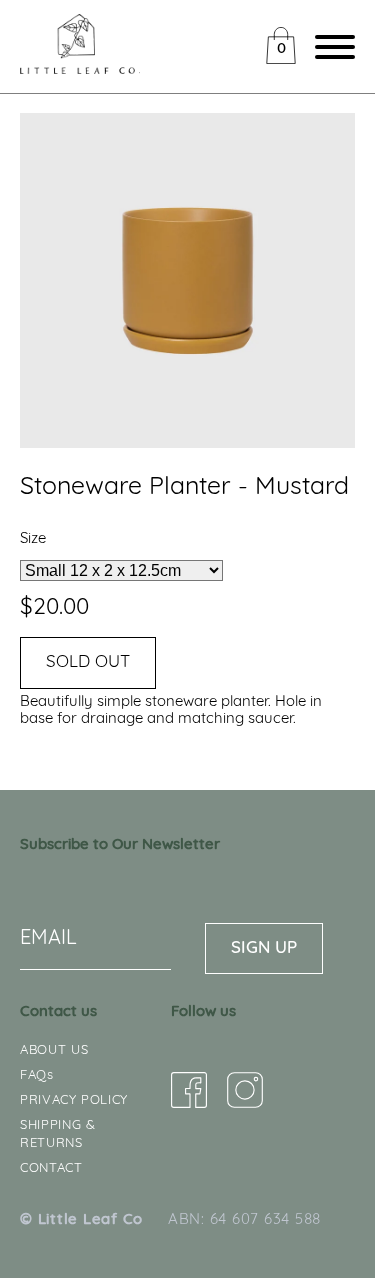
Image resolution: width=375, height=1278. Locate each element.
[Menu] (330, 50)
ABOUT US (54, 1050)
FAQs (37, 1075)
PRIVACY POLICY (74, 1100)
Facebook (189, 1090)
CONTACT (51, 1168)
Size (33, 539)
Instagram (245, 1090)
